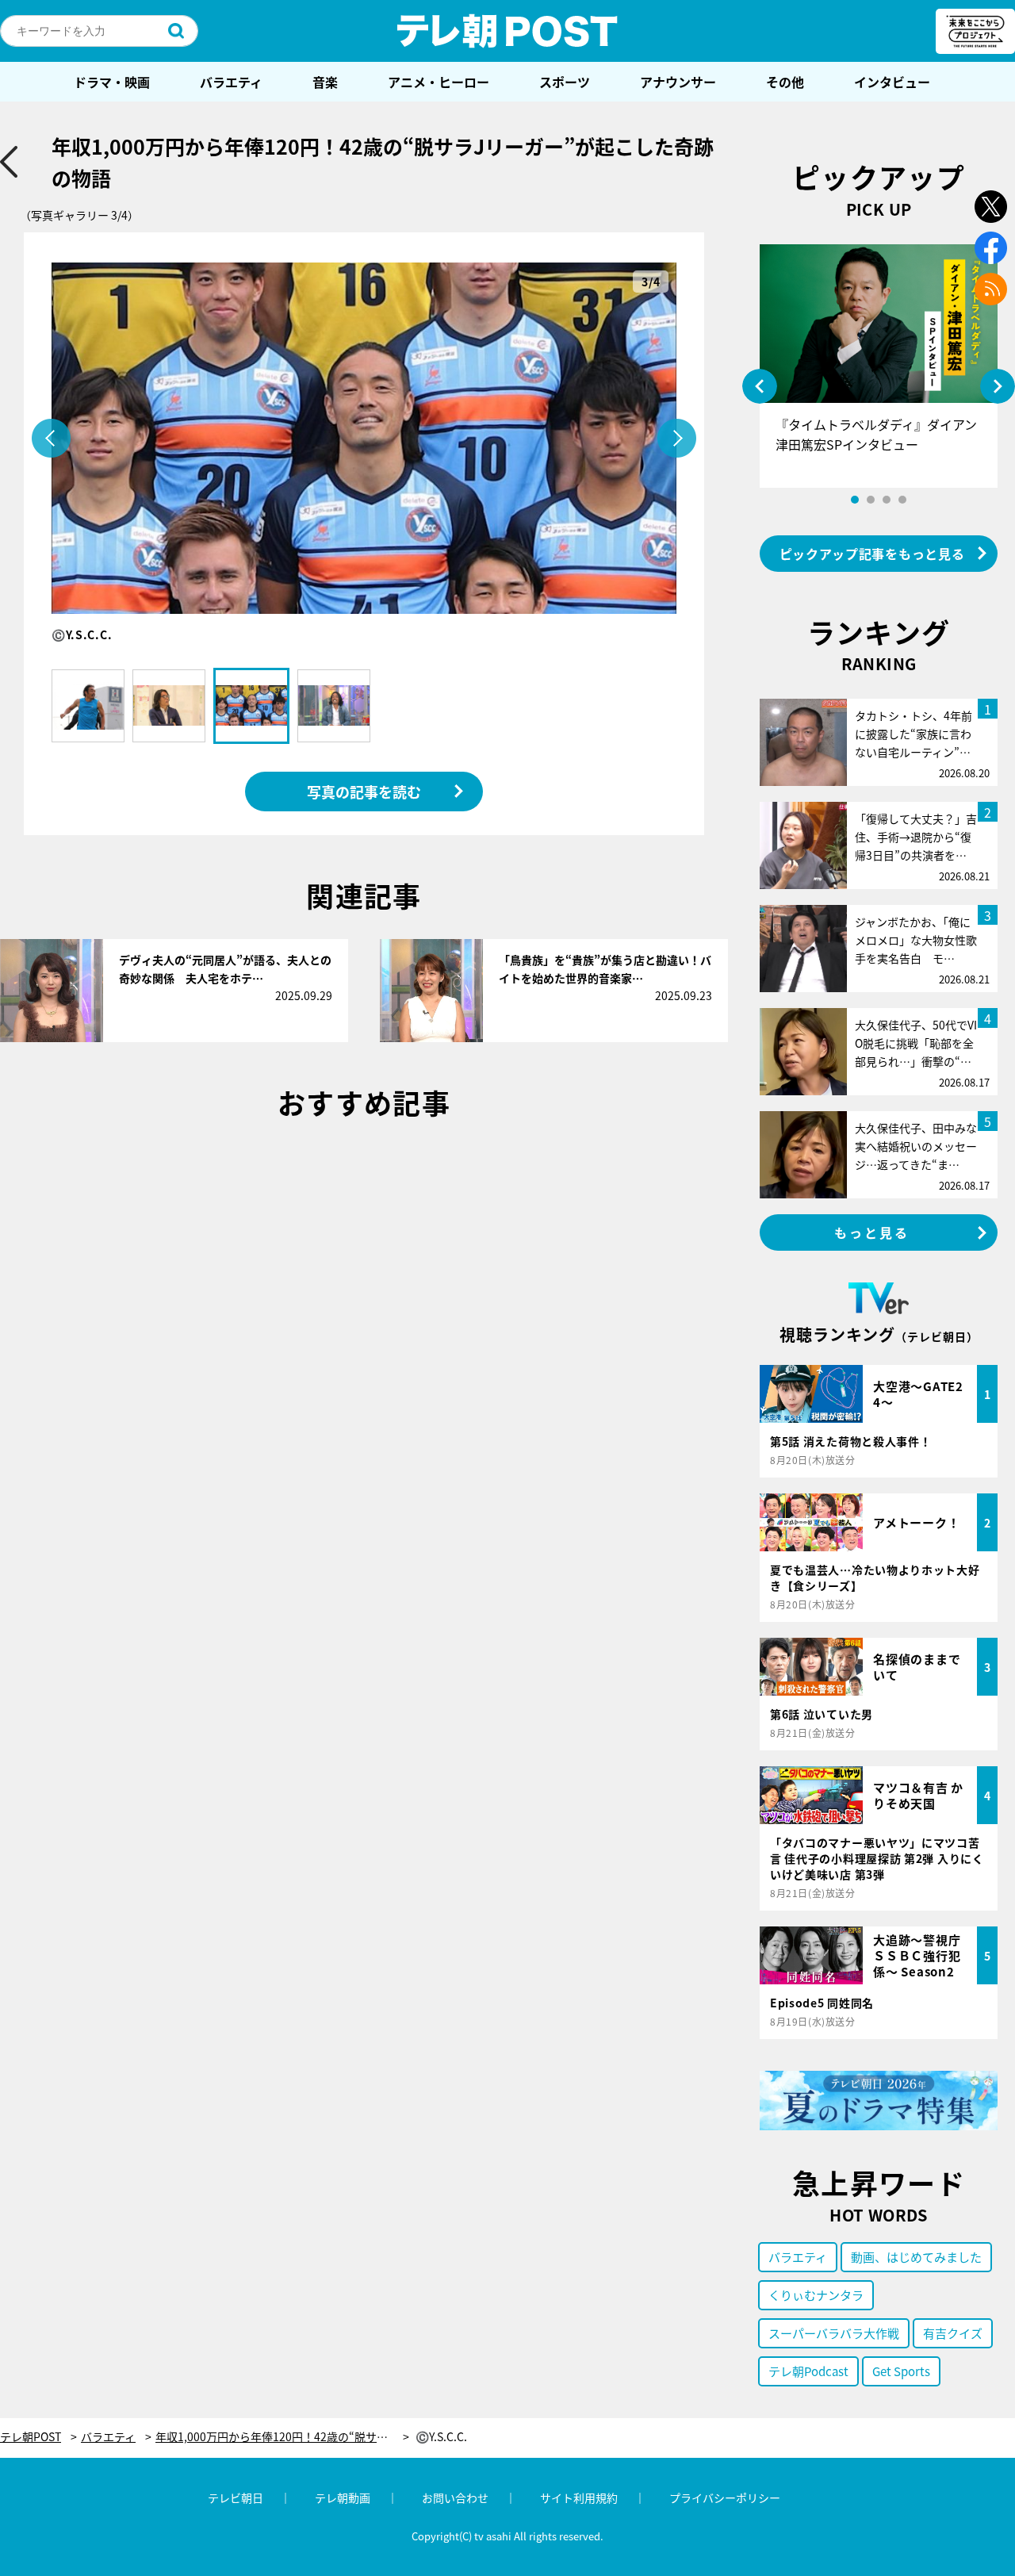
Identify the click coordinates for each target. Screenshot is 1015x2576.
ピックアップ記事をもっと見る (872, 554)
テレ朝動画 (343, 2497)
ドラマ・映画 (112, 82)
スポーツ (565, 82)
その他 (785, 82)
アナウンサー (678, 82)
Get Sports (901, 2371)
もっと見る (872, 1232)
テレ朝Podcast (808, 2371)
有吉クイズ (953, 2333)
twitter (991, 207)
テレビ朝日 (236, 2497)
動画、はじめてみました (916, 2257)
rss (991, 289)
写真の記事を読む (364, 792)
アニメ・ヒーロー (439, 82)
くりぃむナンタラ (816, 2295)
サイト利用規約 (579, 2497)
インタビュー (892, 82)
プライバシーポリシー (725, 2497)
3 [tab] (887, 500)
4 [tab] (902, 500)
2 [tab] (871, 500)
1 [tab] (855, 500)
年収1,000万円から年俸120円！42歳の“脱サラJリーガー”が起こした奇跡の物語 (282, 2437)
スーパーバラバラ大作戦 (834, 2333)
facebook (991, 248)
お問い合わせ (455, 2497)
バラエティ (231, 82)
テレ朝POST (507, 31)
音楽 (325, 82)
